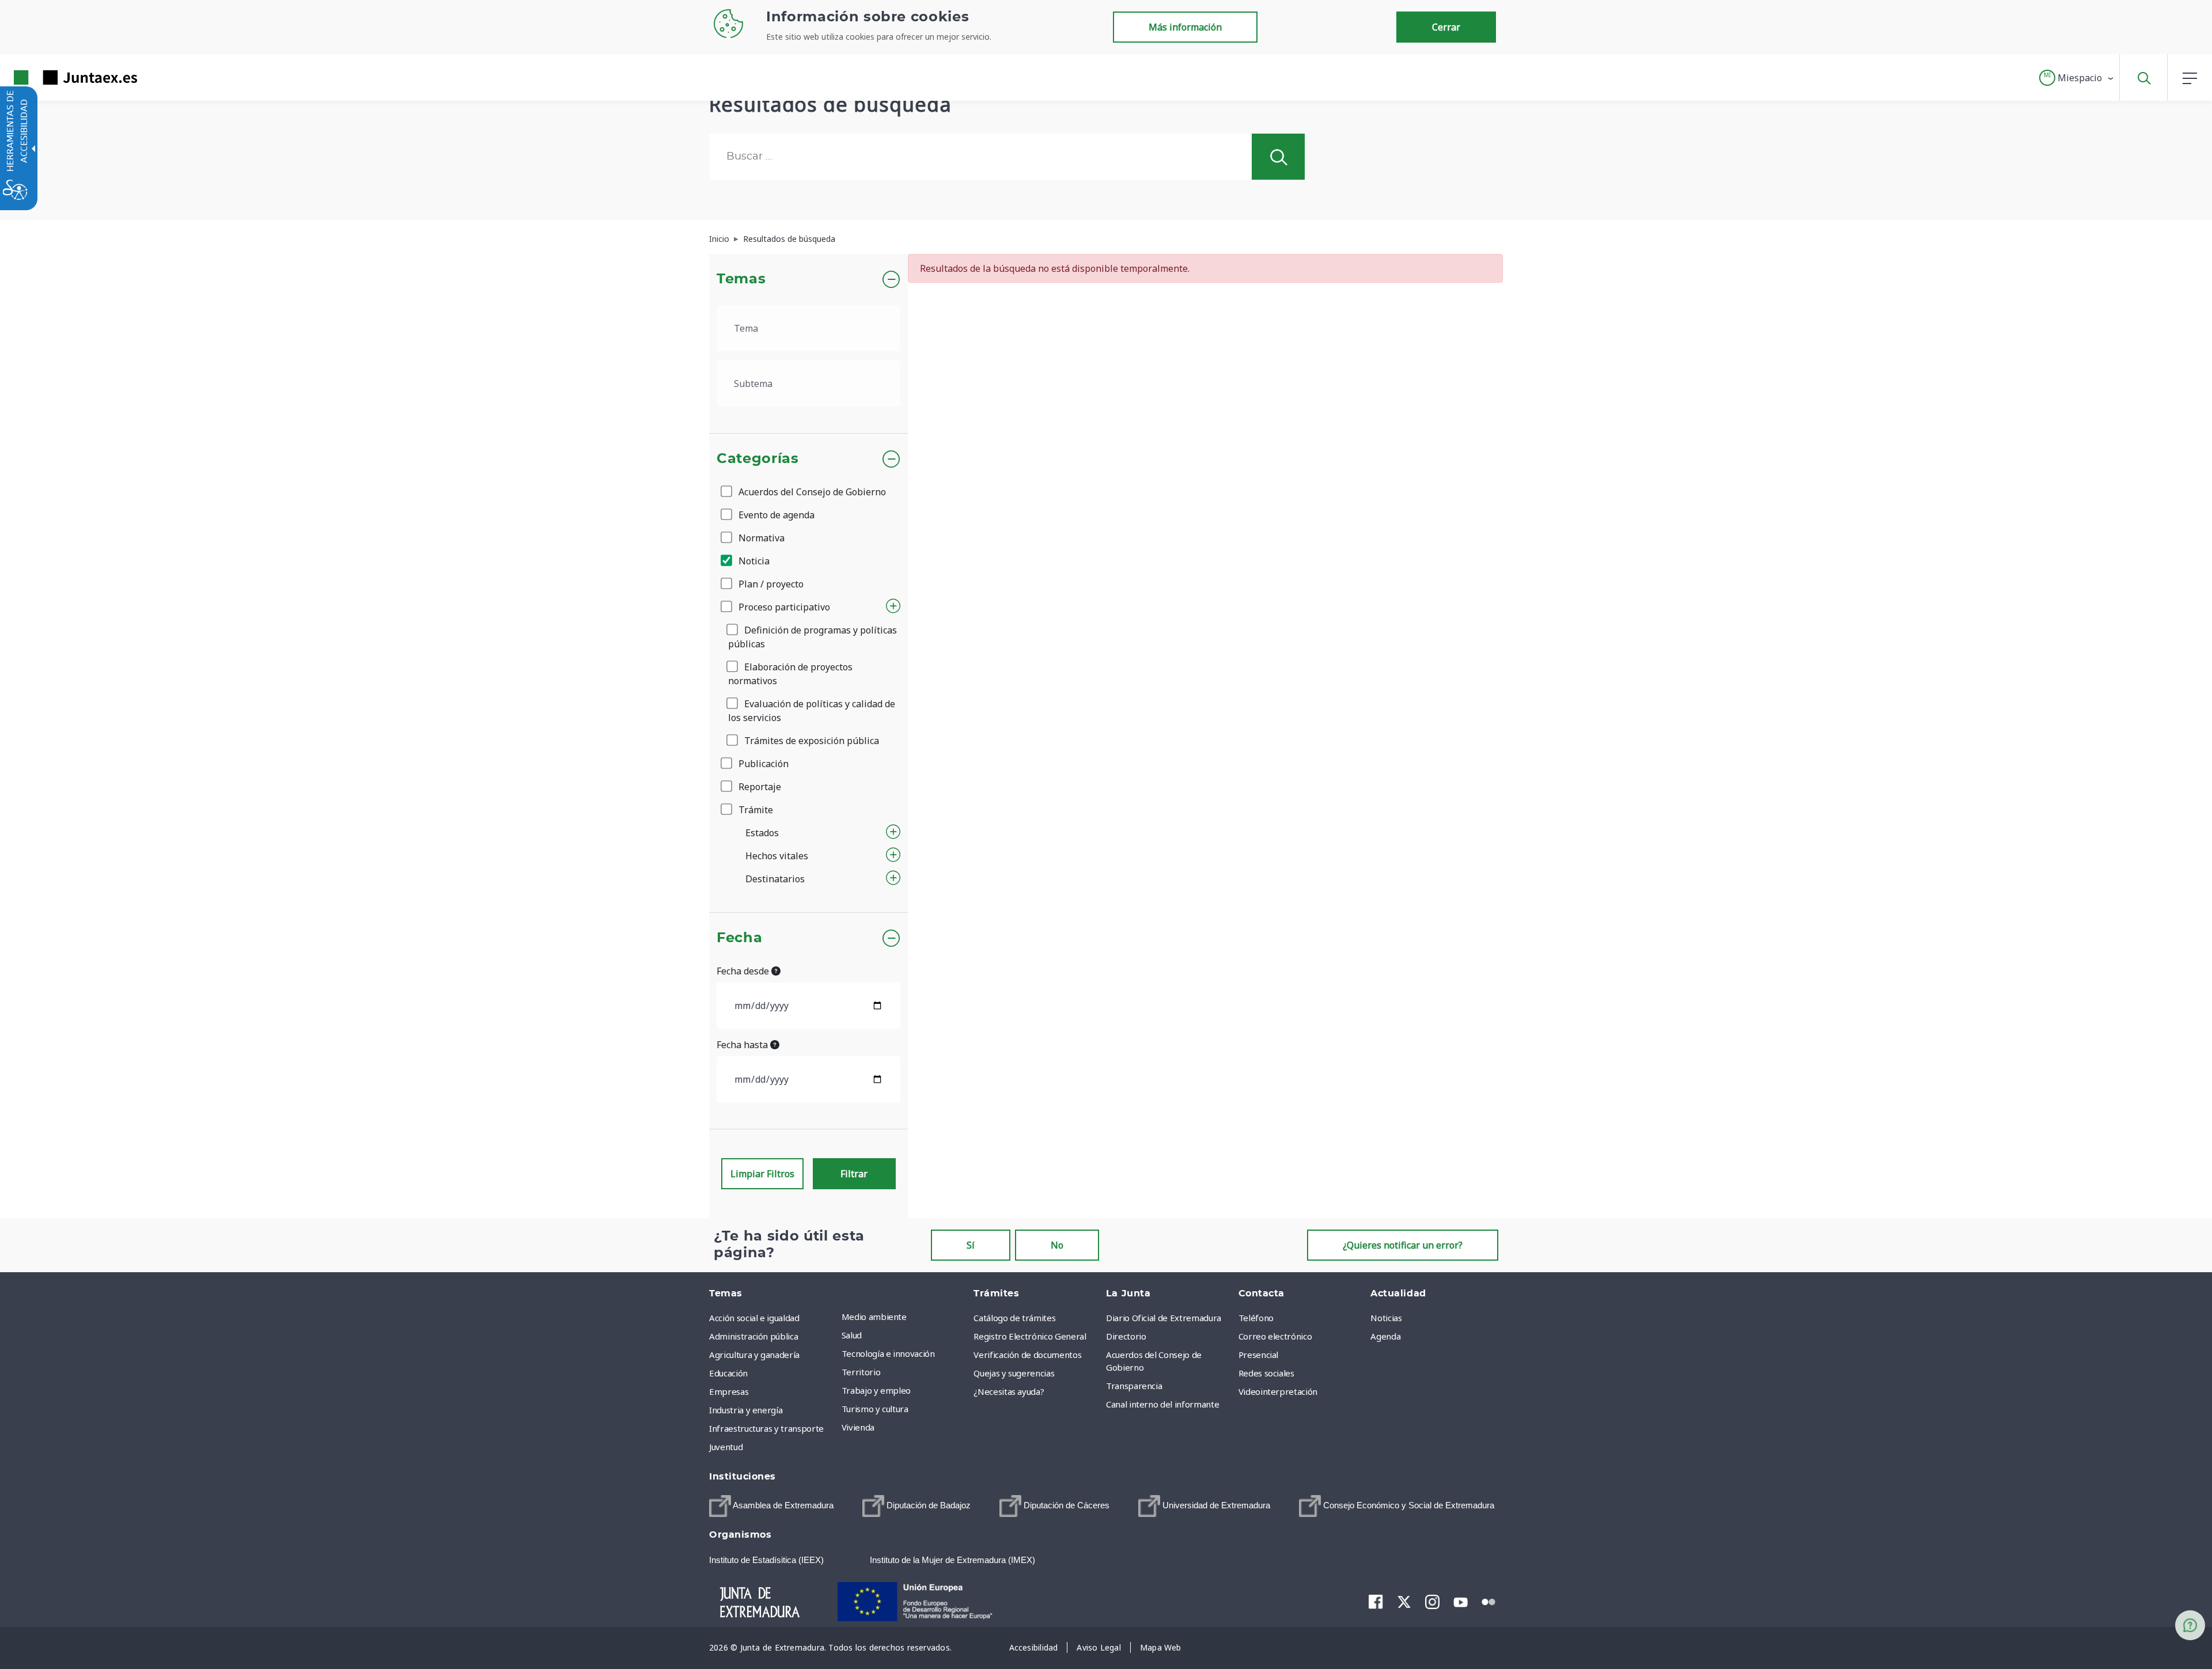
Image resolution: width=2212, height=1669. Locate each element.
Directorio (1126, 1336)
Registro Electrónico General (1030, 1336)
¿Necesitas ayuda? (1009, 1391)
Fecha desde (744, 971)
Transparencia (1134, 1386)
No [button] (1057, 1245)
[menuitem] (905, 1317)
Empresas (729, 1391)
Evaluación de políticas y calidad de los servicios (812, 711)
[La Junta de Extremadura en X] (1404, 1602)
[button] (2077, 78)
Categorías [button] (758, 459)
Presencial (1259, 1355)
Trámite (755, 810)
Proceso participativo (783, 607)
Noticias (1386, 1318)
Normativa (760, 538)
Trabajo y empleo (876, 1390)
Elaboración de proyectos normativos (790, 674)
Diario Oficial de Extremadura (1164, 1318)
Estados (762, 833)
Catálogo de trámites (1014, 1318)
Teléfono (1256, 1318)
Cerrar (1446, 27)
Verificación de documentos (1027, 1355)
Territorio (861, 1372)
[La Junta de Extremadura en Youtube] (1461, 1601)
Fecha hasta (743, 1045)
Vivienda (858, 1427)
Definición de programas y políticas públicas (813, 637)
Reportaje (759, 787)
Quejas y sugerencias (1014, 1373)
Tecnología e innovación (888, 1353)
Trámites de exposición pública (810, 741)
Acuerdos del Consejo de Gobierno (811, 492)
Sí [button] (971, 1245)
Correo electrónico (1275, 1336)
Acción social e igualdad (754, 1318)
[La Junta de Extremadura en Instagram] (1432, 1602)
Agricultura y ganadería (754, 1355)
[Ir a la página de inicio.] (55, 77)
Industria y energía (746, 1410)
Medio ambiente (874, 1317)
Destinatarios (775, 879)
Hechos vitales (777, 856)
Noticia (753, 561)
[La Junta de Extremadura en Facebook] (1376, 1602)
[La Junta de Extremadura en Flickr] (1489, 1601)
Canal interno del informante (1162, 1404)
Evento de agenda (775, 515)
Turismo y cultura (875, 1409)
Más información (1185, 27)
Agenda (1385, 1336)
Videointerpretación (1278, 1391)
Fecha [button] (739, 938)
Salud (852, 1335)
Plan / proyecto (770, 584)
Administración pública (753, 1336)
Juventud (726, 1447)
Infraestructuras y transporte (766, 1428)
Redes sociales (1266, 1373)
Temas (741, 279)
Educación (728, 1373)
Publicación (762, 764)
